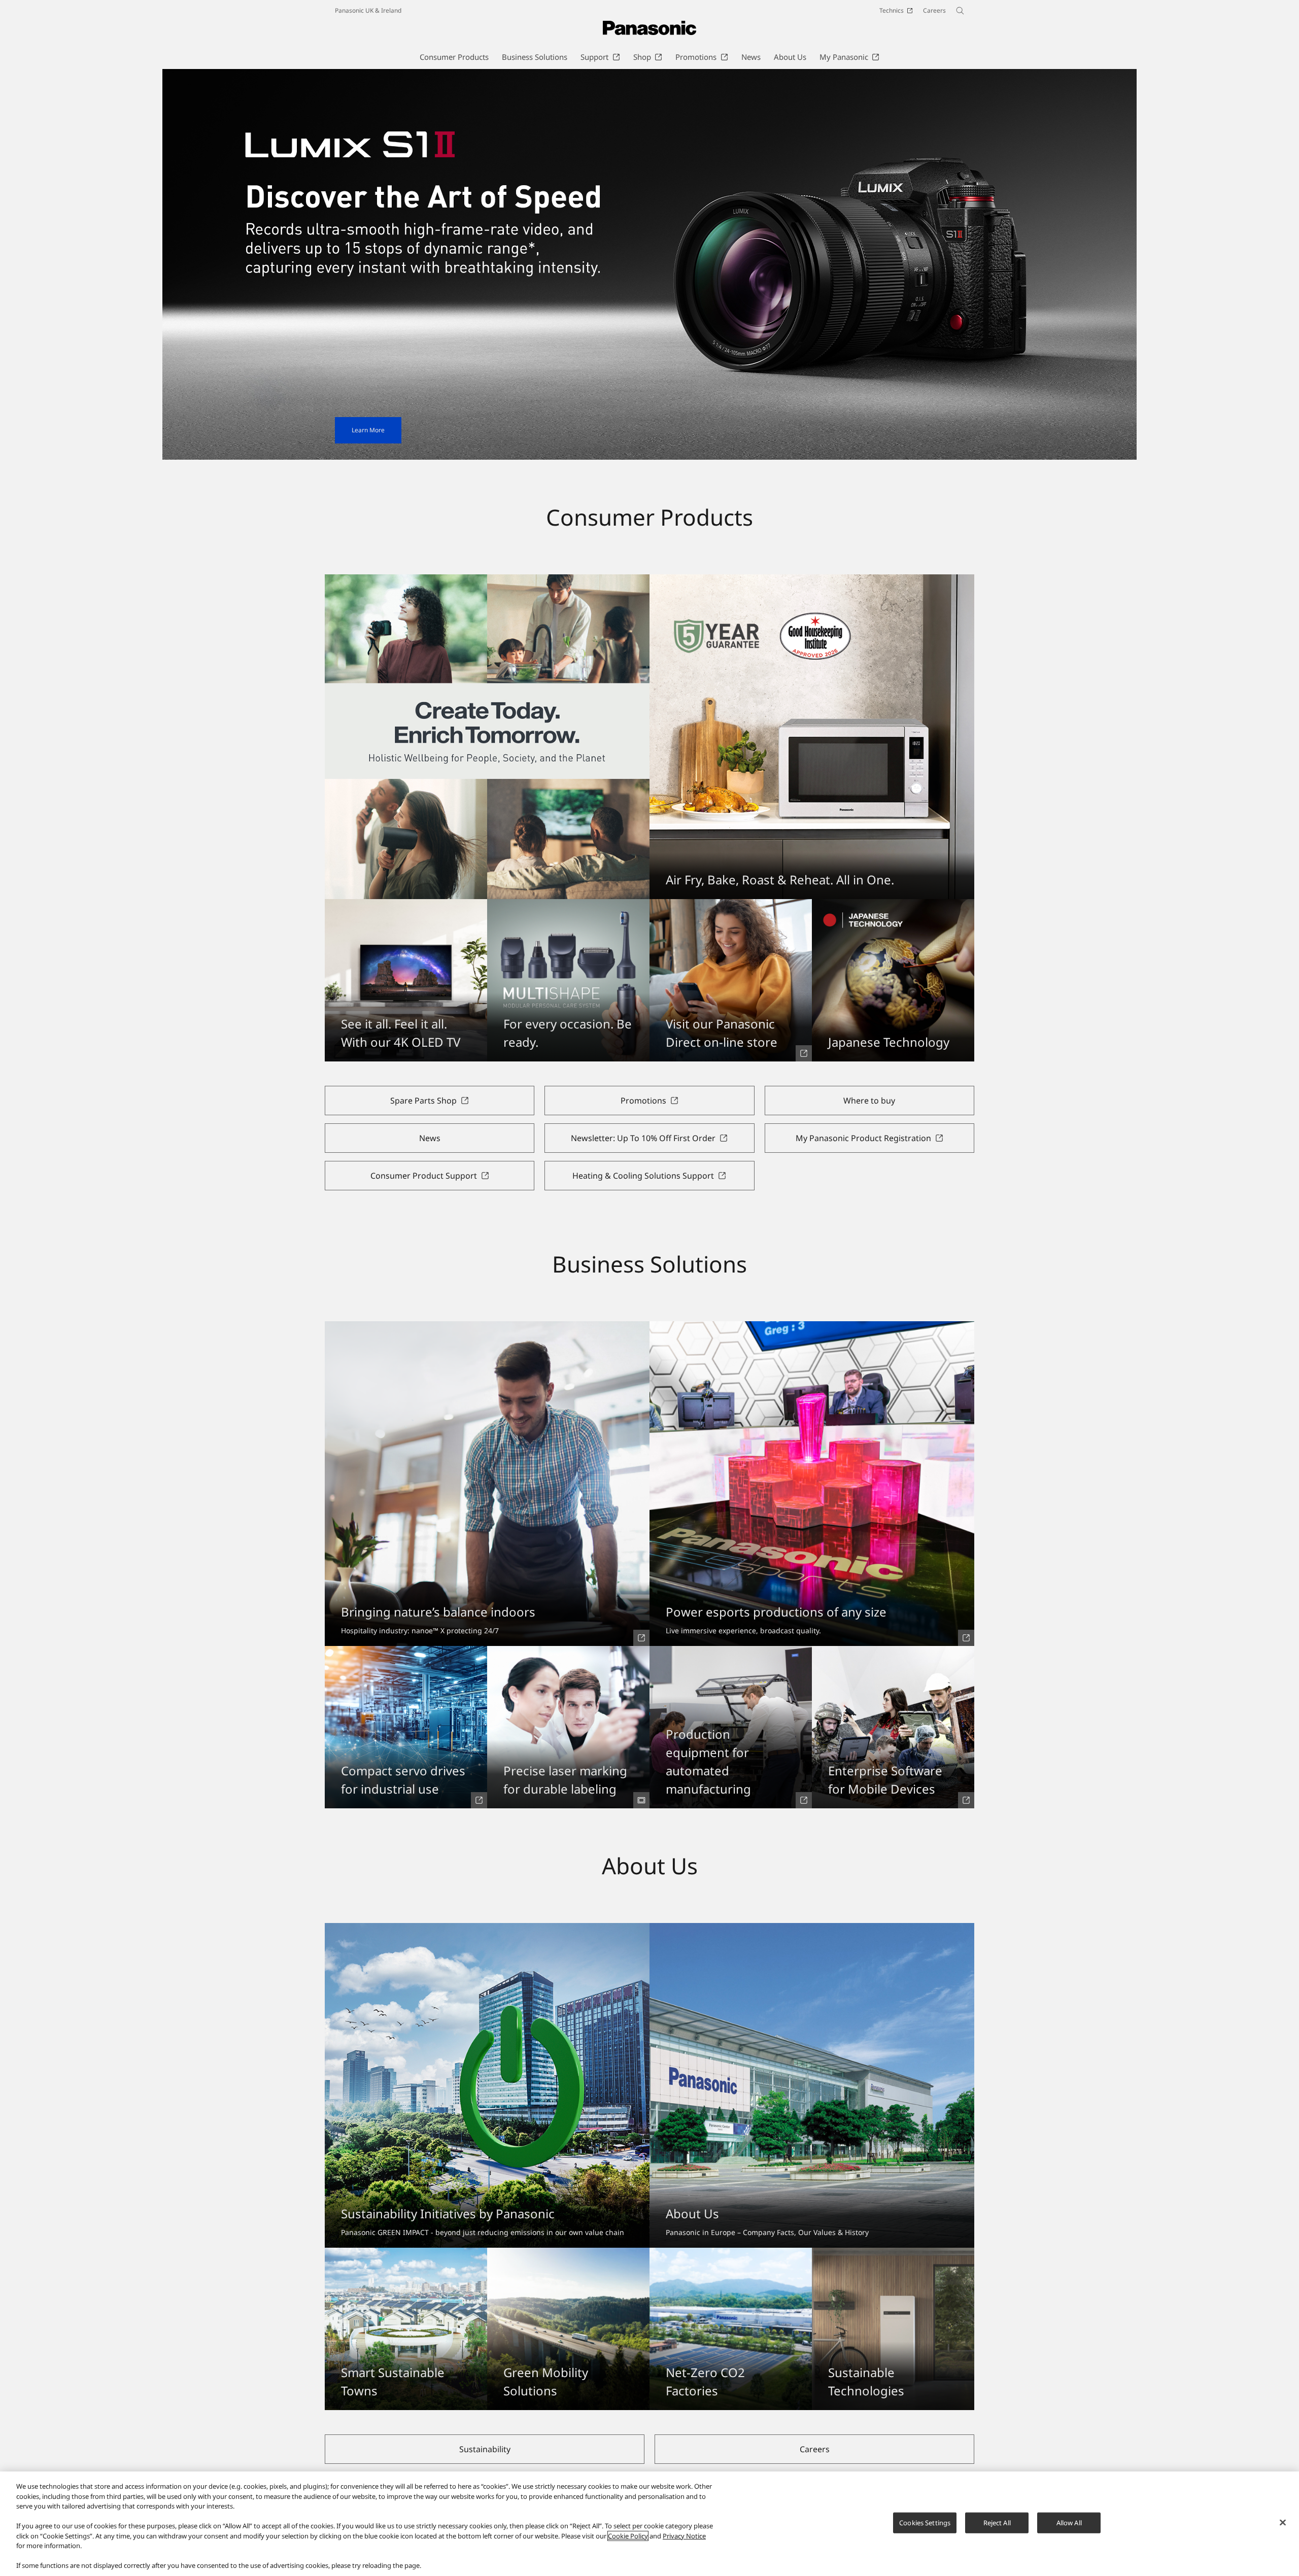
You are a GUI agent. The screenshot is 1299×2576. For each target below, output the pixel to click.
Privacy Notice (684, 2536)
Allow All (1069, 2523)
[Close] (1283, 2523)
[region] (649, 2524)
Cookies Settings (925, 2523)
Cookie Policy (628, 2536)
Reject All (997, 2523)
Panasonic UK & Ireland (368, 10)
